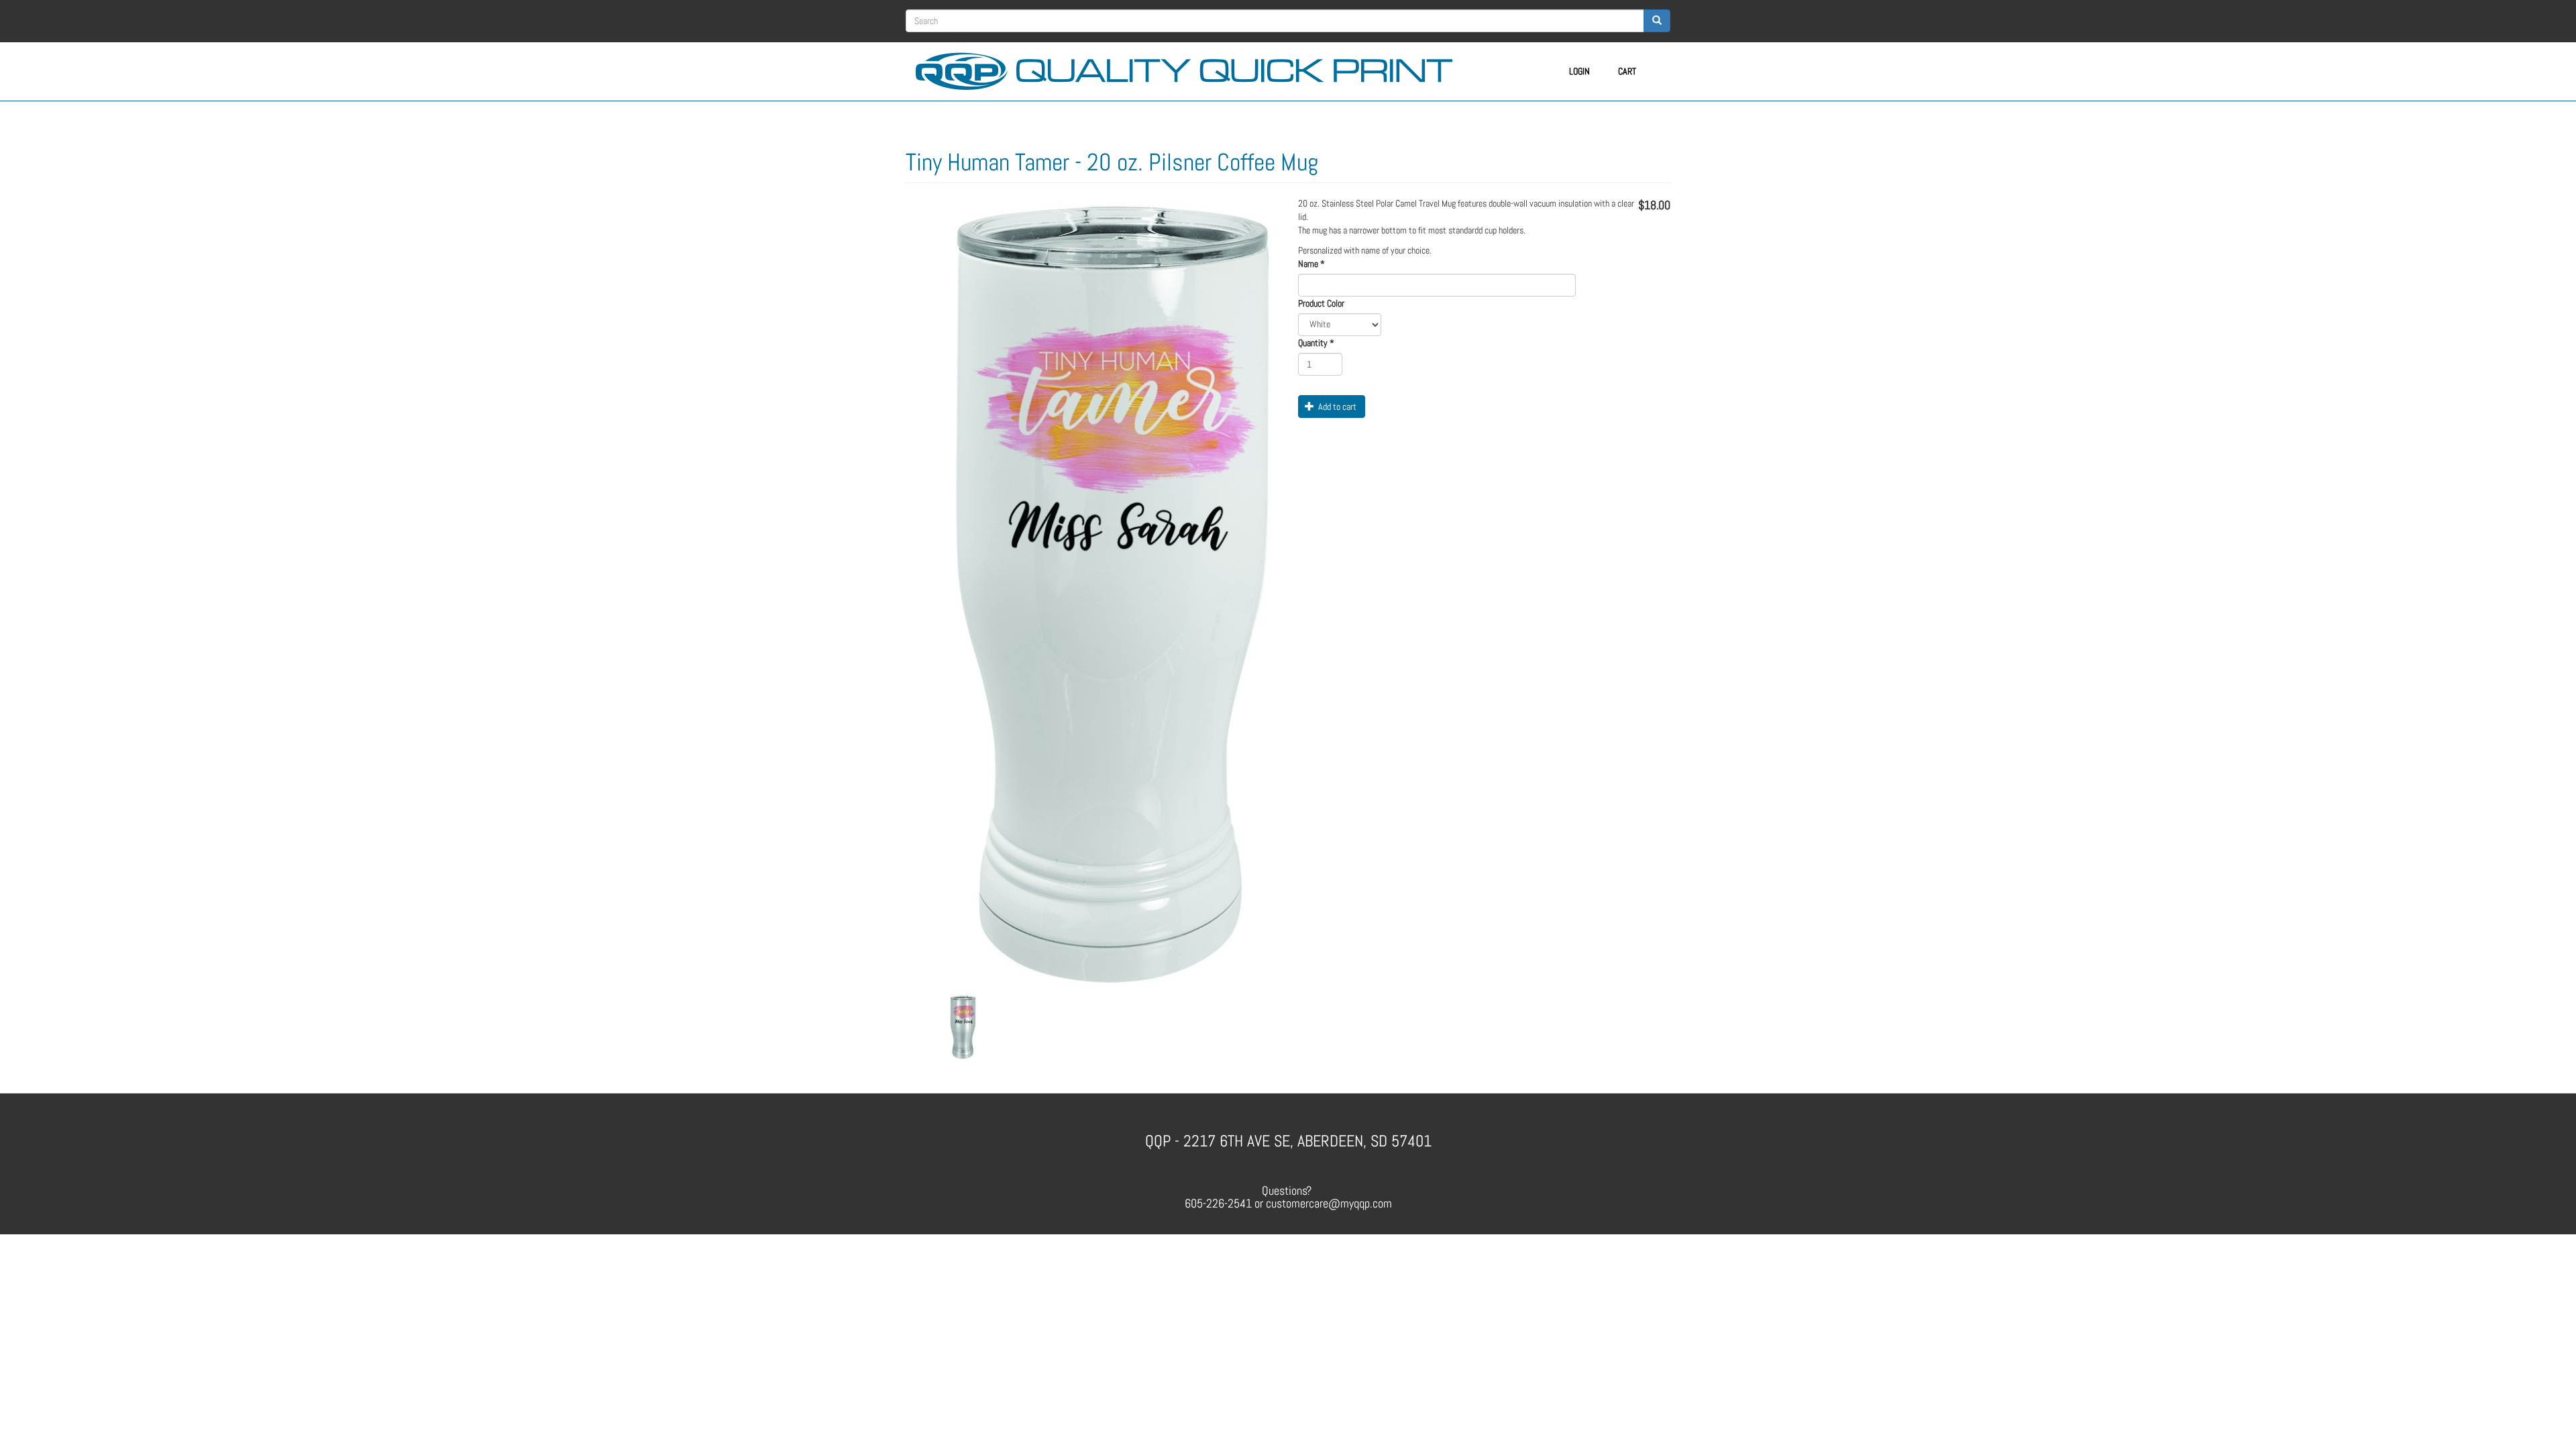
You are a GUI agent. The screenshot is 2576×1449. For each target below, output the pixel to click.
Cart (1627, 71)
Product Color (1321, 303)
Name (1311, 264)
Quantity (1316, 343)
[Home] (1189, 69)
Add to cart (1336, 407)
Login (1579, 71)
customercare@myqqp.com (1329, 1203)
